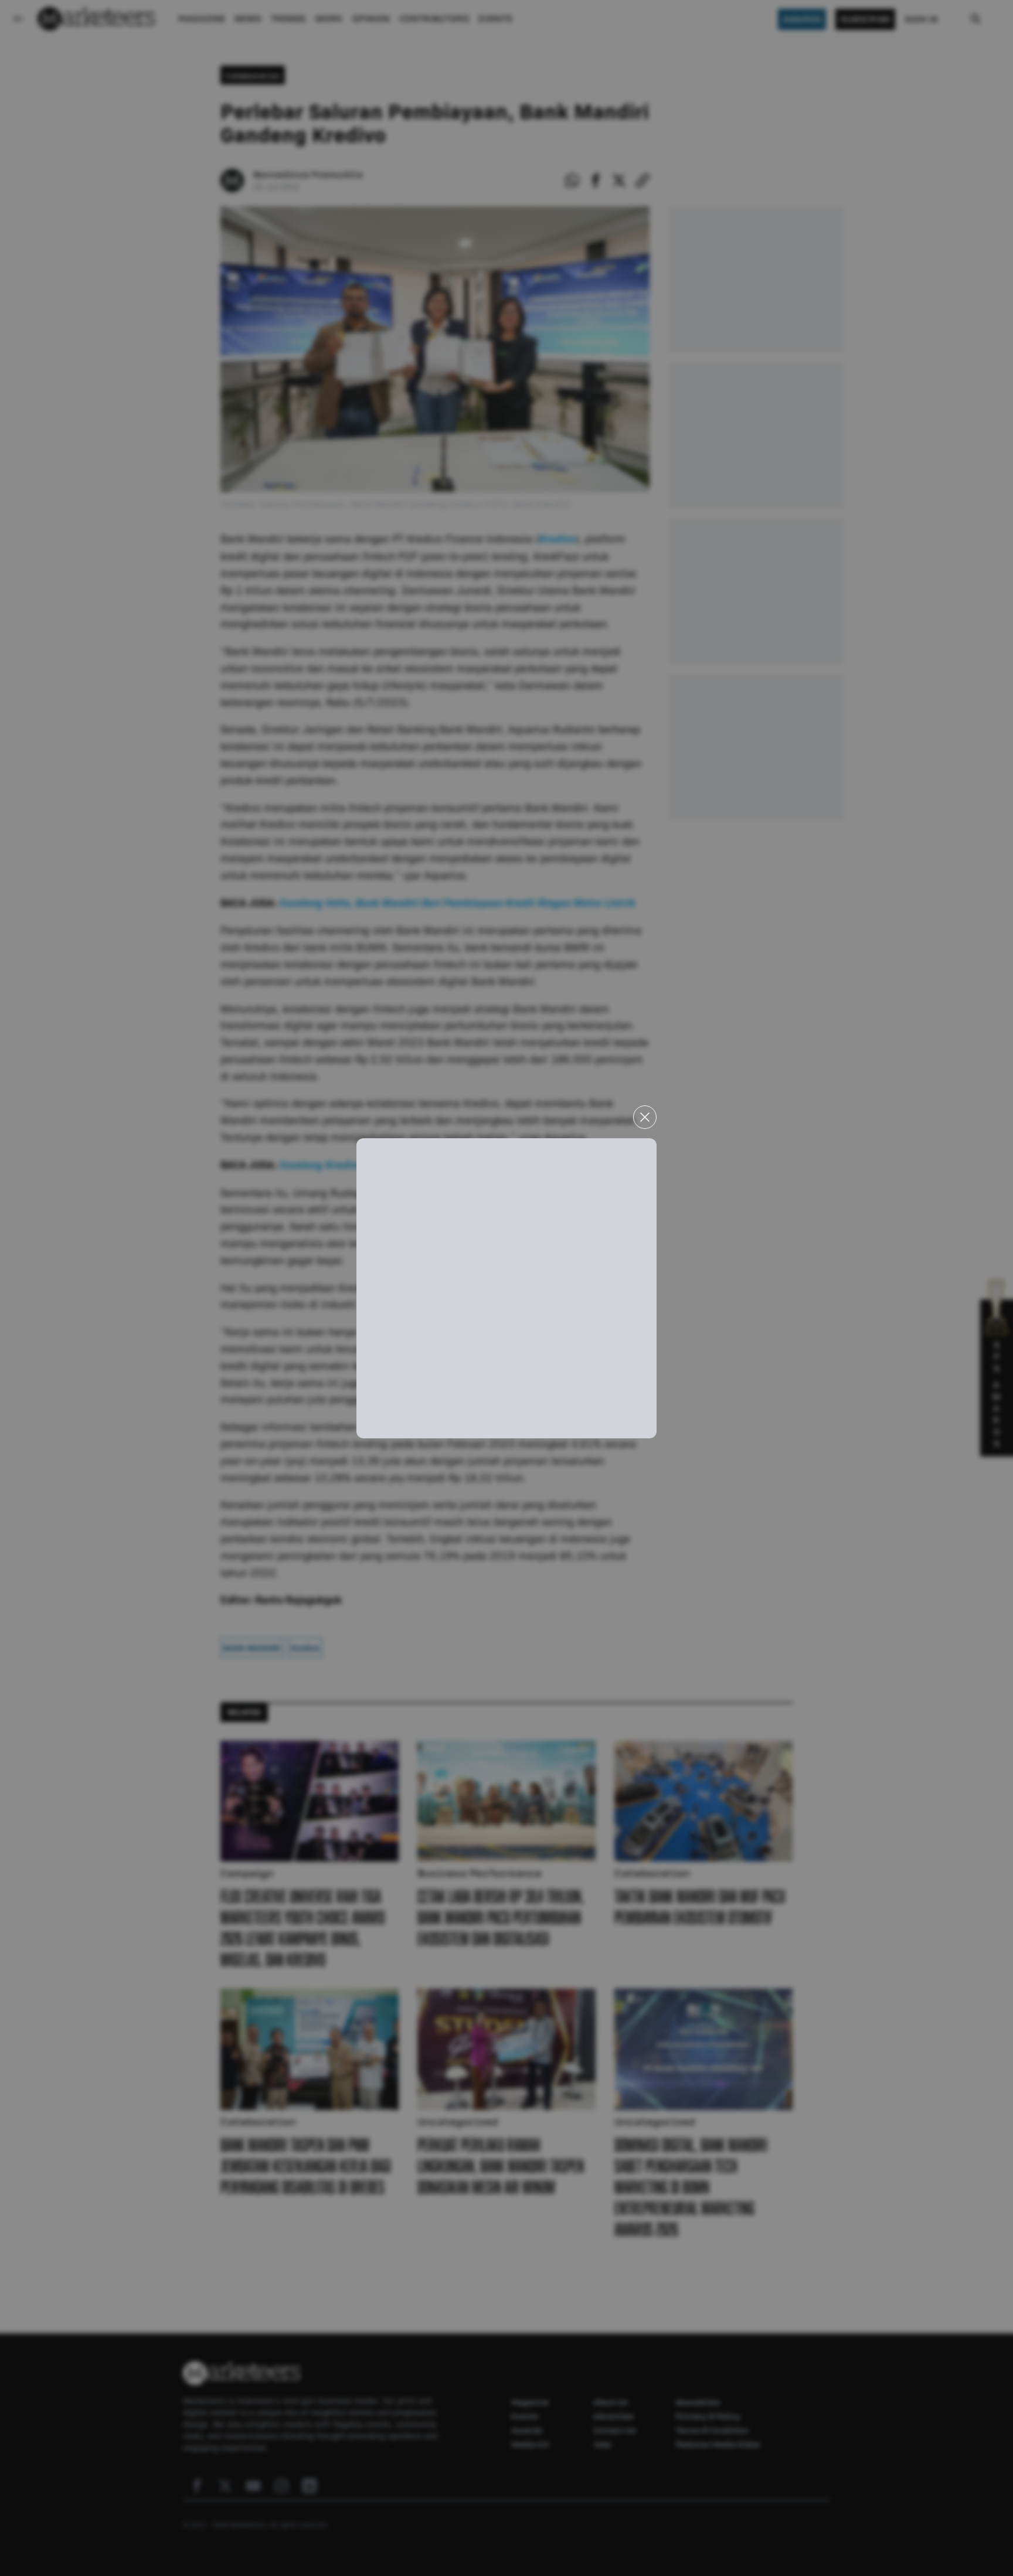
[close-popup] (645, 1117)
